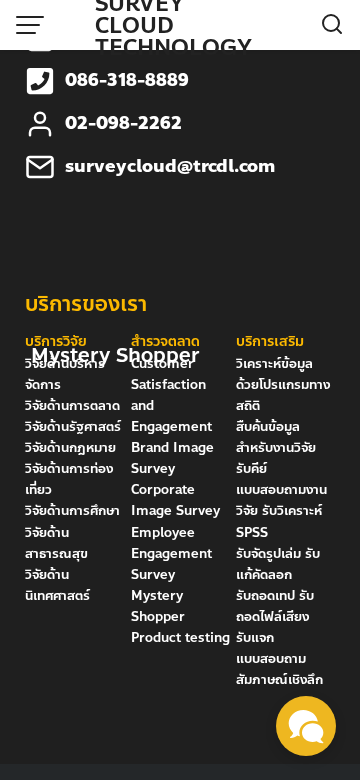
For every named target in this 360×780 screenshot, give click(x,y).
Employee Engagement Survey (171, 554)
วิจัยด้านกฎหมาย (70, 448)
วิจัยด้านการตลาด (72, 406)
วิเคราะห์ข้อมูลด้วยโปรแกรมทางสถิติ (283, 385)
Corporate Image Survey (175, 500)
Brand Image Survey (172, 458)
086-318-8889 (127, 80)
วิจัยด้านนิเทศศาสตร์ (57, 585)
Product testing (180, 638)
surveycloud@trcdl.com (170, 166)
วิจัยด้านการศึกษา (72, 511)
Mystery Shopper (158, 606)
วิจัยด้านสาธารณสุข (56, 543)
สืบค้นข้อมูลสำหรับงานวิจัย (276, 437)
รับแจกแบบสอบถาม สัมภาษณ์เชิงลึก (279, 659)
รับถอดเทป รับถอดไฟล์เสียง (275, 606)
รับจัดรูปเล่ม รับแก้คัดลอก (278, 564)
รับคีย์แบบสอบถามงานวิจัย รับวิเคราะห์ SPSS (281, 500)
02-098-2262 (123, 123)
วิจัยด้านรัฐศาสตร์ (73, 427)
